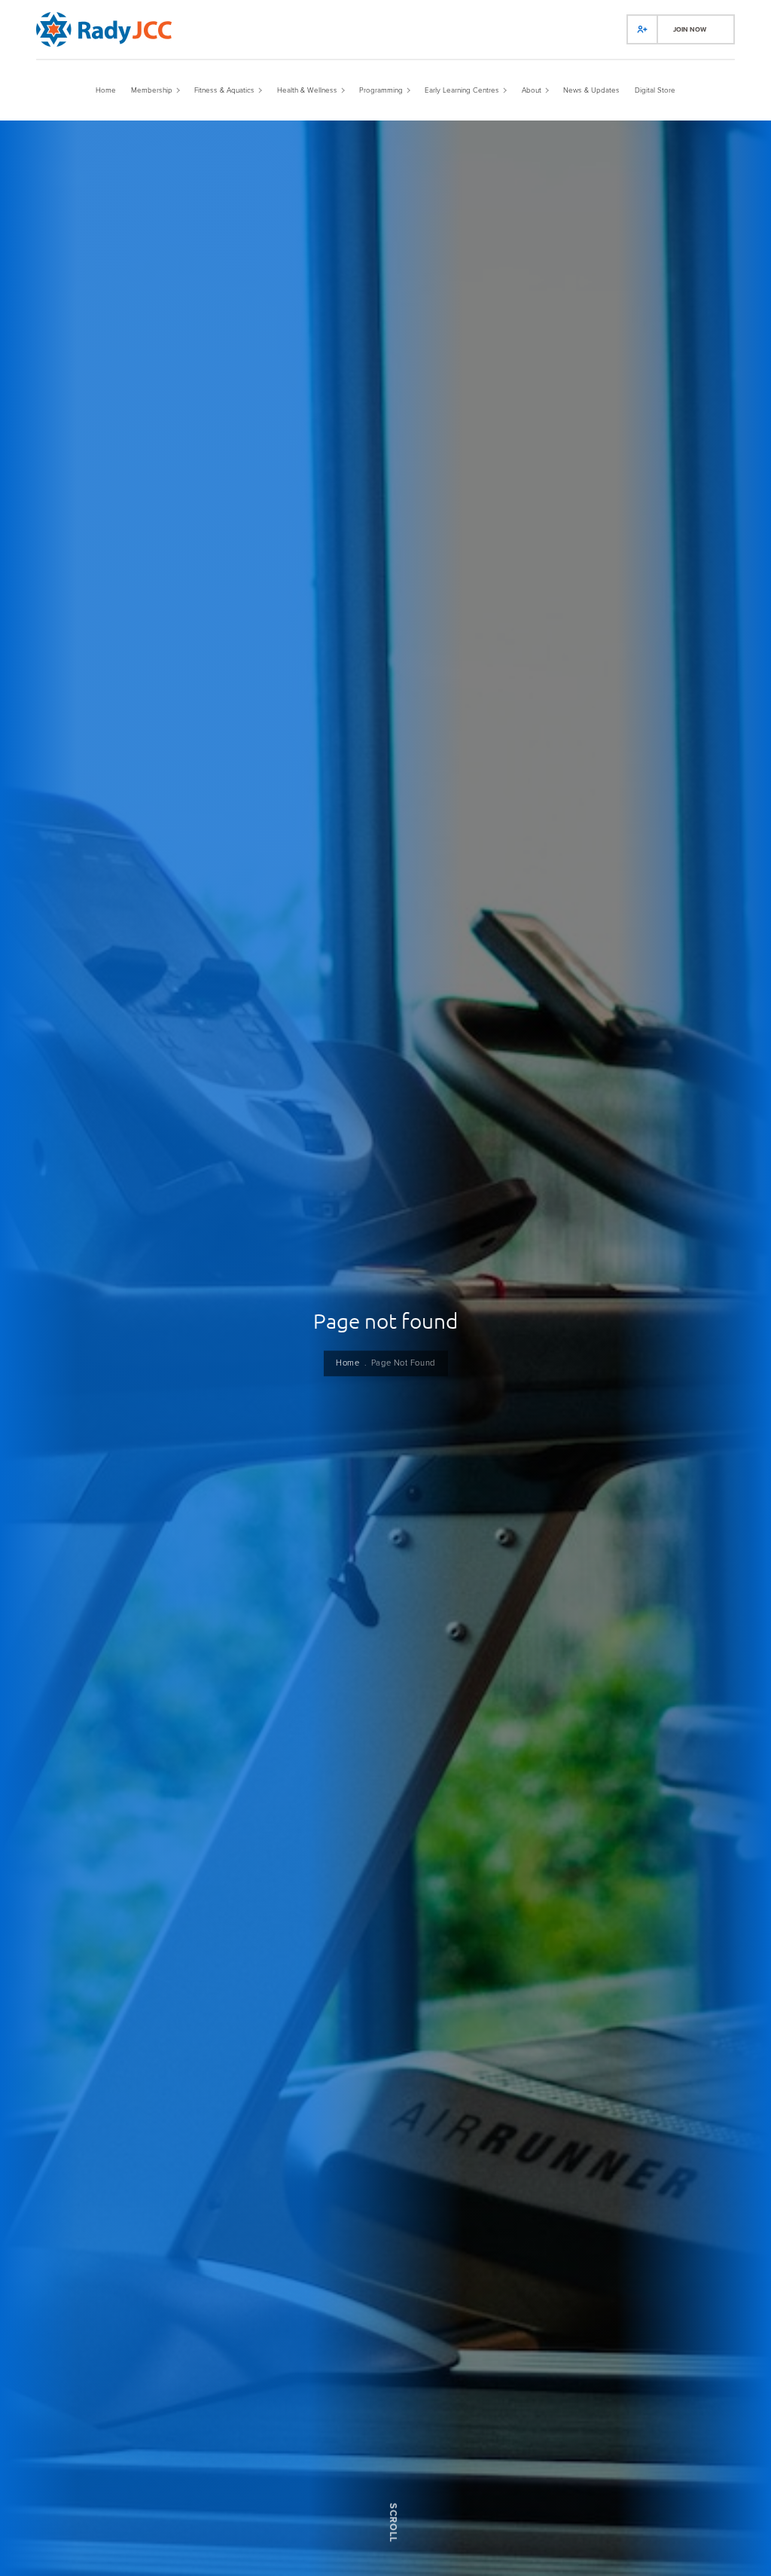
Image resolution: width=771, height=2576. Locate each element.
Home (347, 1363)
